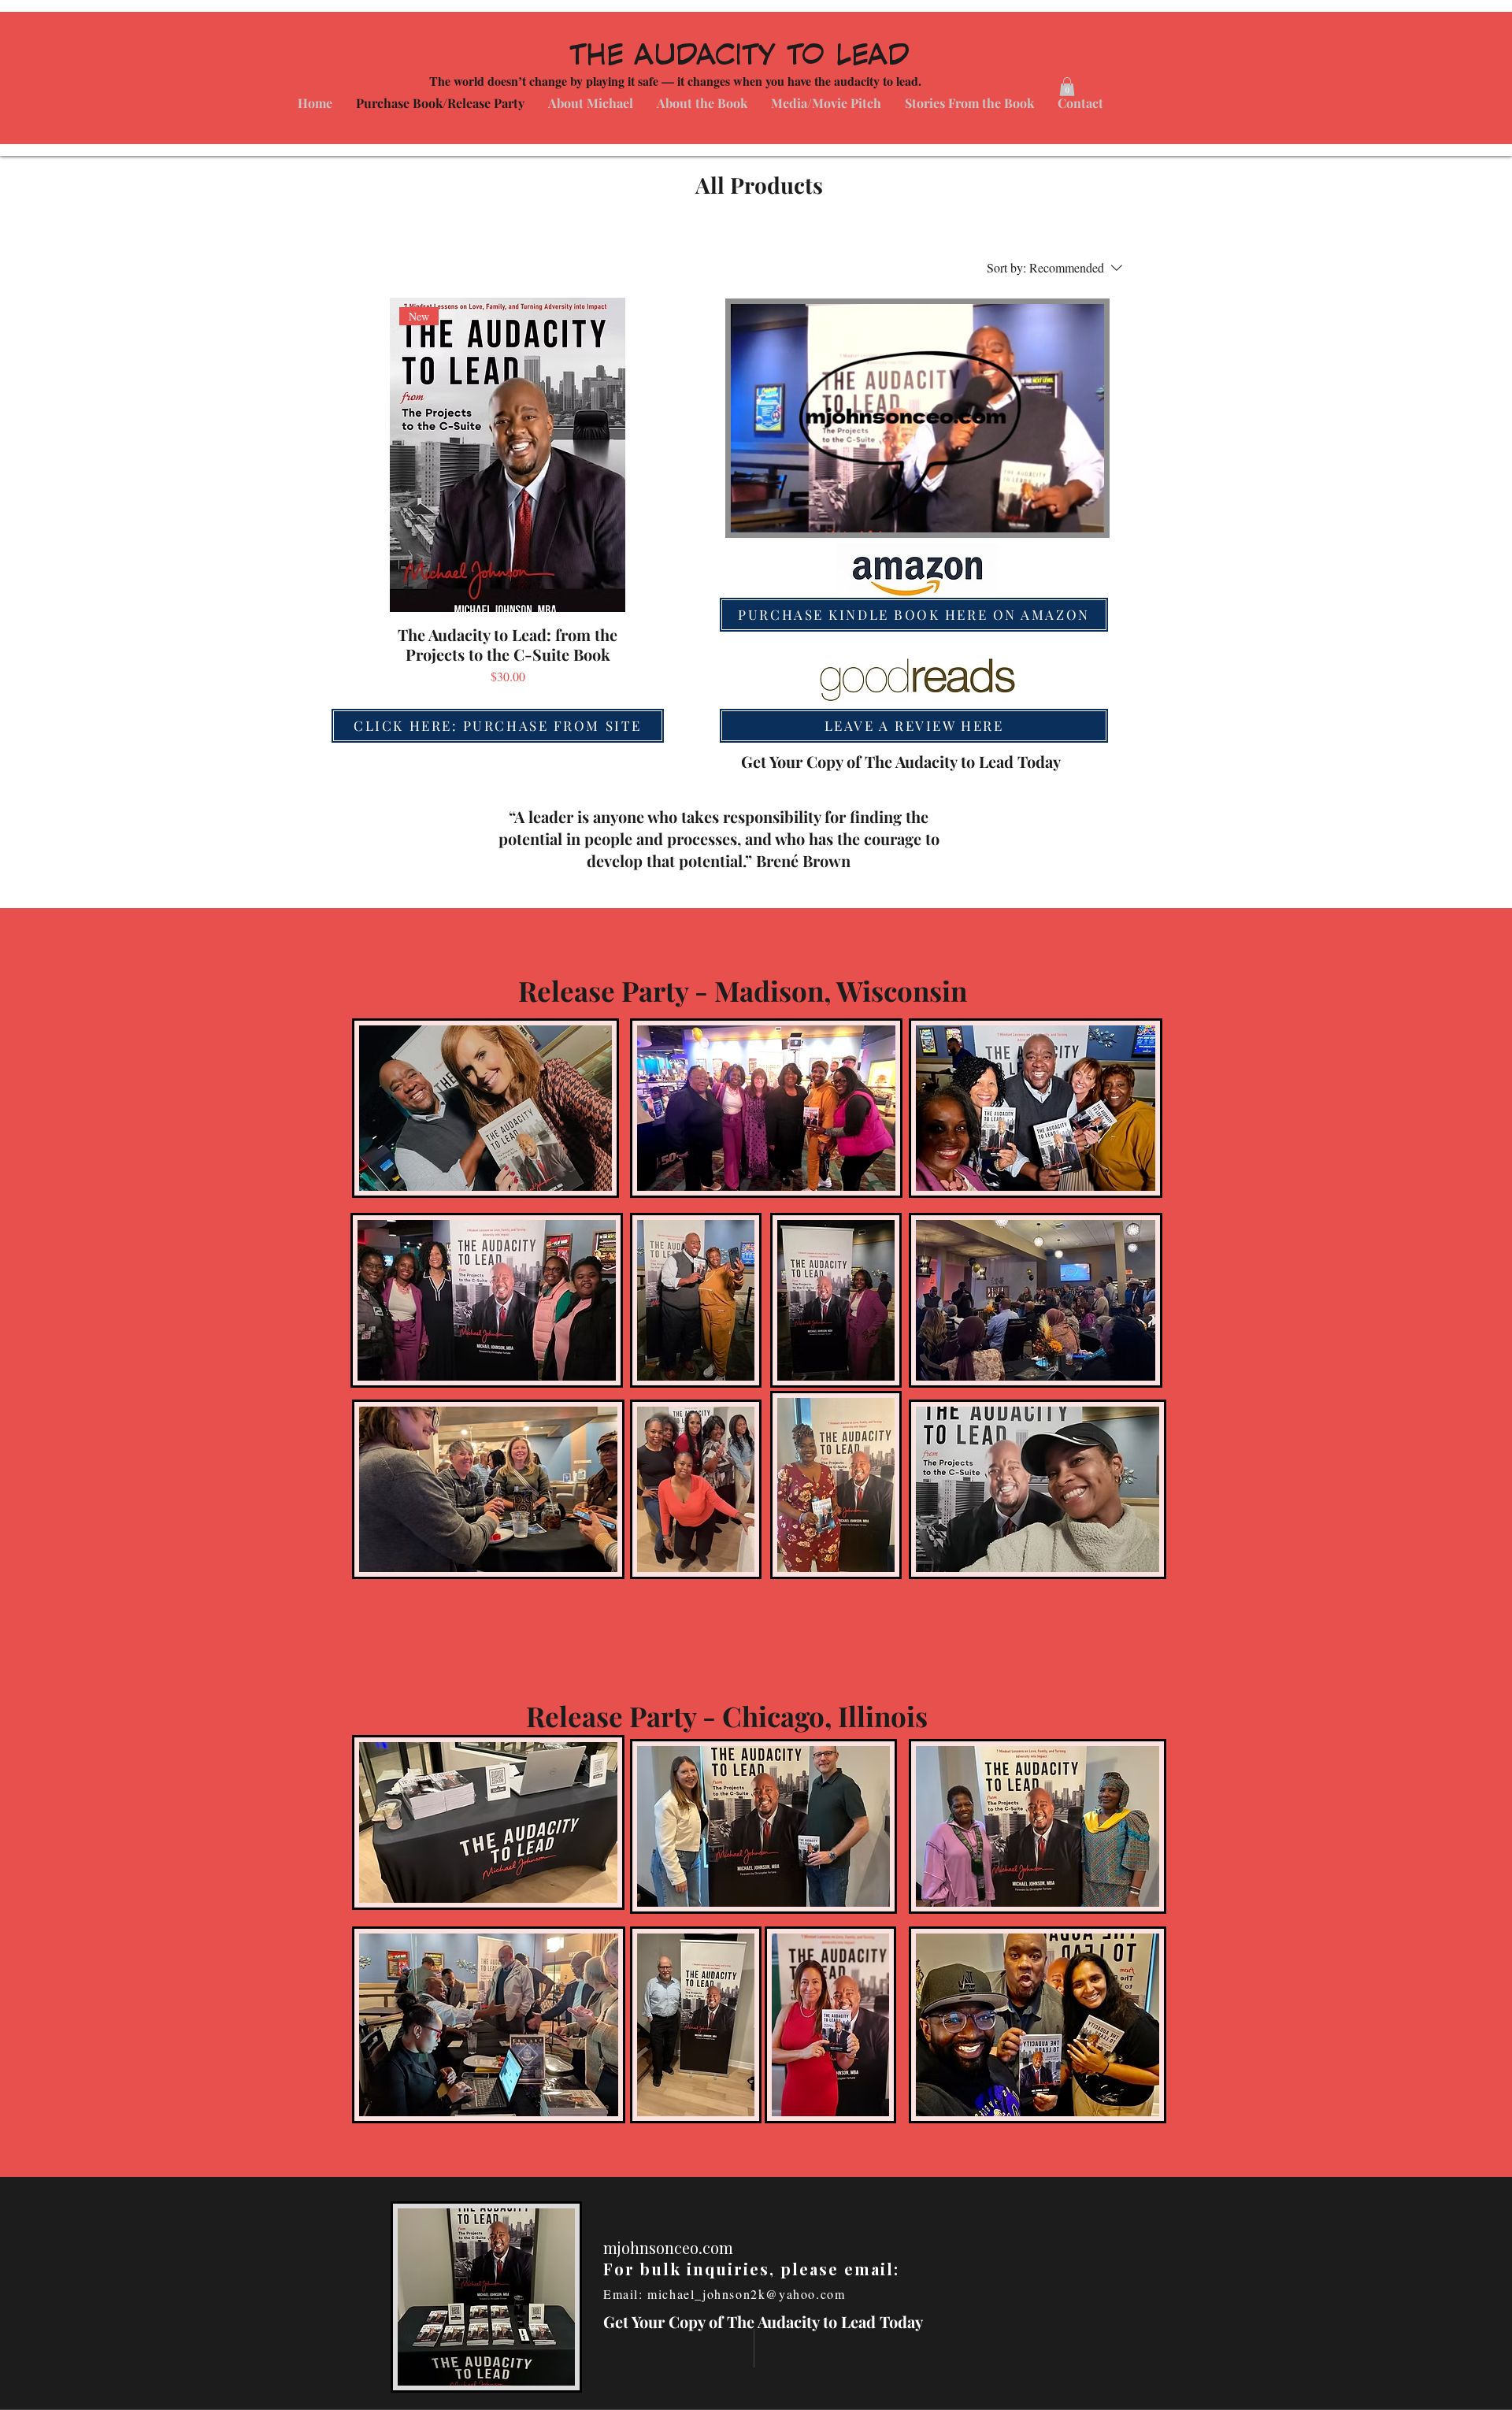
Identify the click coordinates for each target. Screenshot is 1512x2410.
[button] (1084, 515)
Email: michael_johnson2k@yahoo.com (729, 2294)
